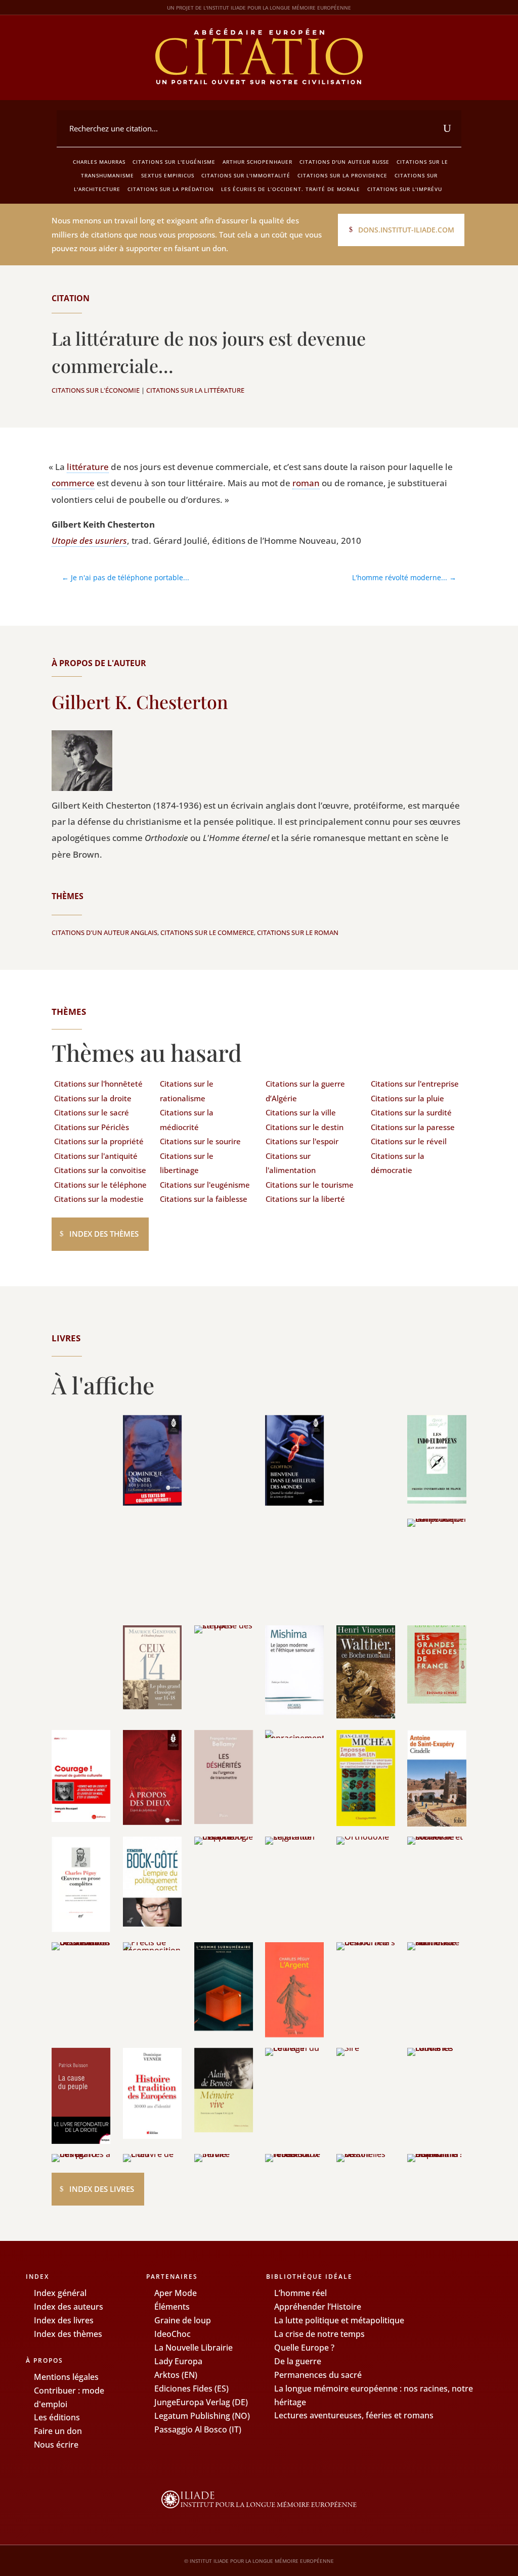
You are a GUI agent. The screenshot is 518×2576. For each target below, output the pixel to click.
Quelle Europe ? (304, 2348)
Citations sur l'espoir (302, 1141)
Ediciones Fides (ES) (191, 2388)
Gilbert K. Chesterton (140, 701)
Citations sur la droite (93, 1098)
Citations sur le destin (305, 1127)
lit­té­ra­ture (88, 467)
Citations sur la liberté (305, 1199)
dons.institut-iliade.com (406, 230)
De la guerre (298, 2361)
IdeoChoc (172, 2334)
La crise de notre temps (319, 2334)
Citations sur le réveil (409, 1141)
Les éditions (57, 2417)
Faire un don (58, 2431)
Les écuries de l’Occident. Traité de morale (291, 189)
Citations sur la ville (301, 1112)
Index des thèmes (104, 1234)
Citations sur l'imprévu (405, 189)
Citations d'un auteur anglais (104, 932)
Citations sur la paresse (413, 1127)
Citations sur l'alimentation (291, 1163)
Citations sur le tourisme (310, 1185)
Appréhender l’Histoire (318, 2307)
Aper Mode (176, 2293)
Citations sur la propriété (99, 1141)
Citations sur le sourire (200, 1141)
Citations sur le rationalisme (187, 1091)
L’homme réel (300, 2293)
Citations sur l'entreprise (415, 1084)
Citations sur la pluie (407, 1098)
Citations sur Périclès (92, 1127)
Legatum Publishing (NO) (202, 2416)
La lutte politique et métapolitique (339, 2320)
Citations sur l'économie (96, 390)
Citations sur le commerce (207, 932)
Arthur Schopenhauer (257, 162)
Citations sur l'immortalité (246, 175)
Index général (60, 2293)
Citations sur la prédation (171, 189)
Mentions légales (66, 2377)
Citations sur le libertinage (187, 1163)
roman (306, 483)
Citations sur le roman (298, 932)
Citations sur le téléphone (100, 1185)
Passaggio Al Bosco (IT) (198, 2429)
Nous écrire (56, 2445)
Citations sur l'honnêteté (98, 1084)
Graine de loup (183, 2320)
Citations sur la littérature (195, 390)
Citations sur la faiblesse (204, 1199)
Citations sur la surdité (411, 1112)
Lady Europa (178, 2361)
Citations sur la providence (342, 175)
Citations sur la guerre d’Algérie (305, 1091)
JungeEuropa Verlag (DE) (201, 2402)
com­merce (73, 483)
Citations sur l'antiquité (96, 1156)
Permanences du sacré (318, 2375)
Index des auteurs (69, 2307)
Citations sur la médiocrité (187, 1120)
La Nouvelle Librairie (193, 2348)
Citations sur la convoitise (100, 1170)
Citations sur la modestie (99, 1199)
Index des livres (102, 2189)
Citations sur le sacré (92, 1112)
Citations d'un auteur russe (344, 162)
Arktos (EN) (176, 2375)
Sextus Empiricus (168, 175)
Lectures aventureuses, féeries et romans (354, 2415)
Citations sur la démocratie (398, 1163)
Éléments (172, 2307)
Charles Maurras (99, 162)
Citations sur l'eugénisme (174, 162)
